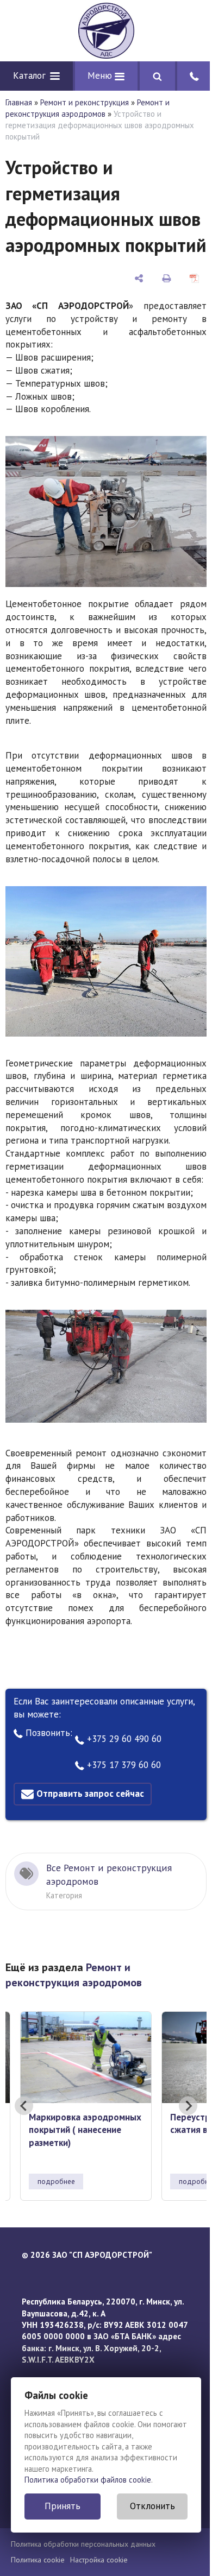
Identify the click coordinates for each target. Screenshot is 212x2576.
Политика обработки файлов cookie (88, 2480)
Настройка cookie (99, 2560)
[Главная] (106, 31)
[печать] (166, 278)
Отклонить (152, 2506)
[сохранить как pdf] (194, 278)
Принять (63, 2506)
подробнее (56, 2181)
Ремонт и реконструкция (85, 102)
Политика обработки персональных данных (83, 2544)
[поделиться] (139, 278)
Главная (19, 102)
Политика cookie (38, 2560)
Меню (101, 75)
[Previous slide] (24, 2106)
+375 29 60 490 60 (123, 1739)
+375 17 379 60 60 (123, 1765)
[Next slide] (188, 2106)
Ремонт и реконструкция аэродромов (88, 108)
